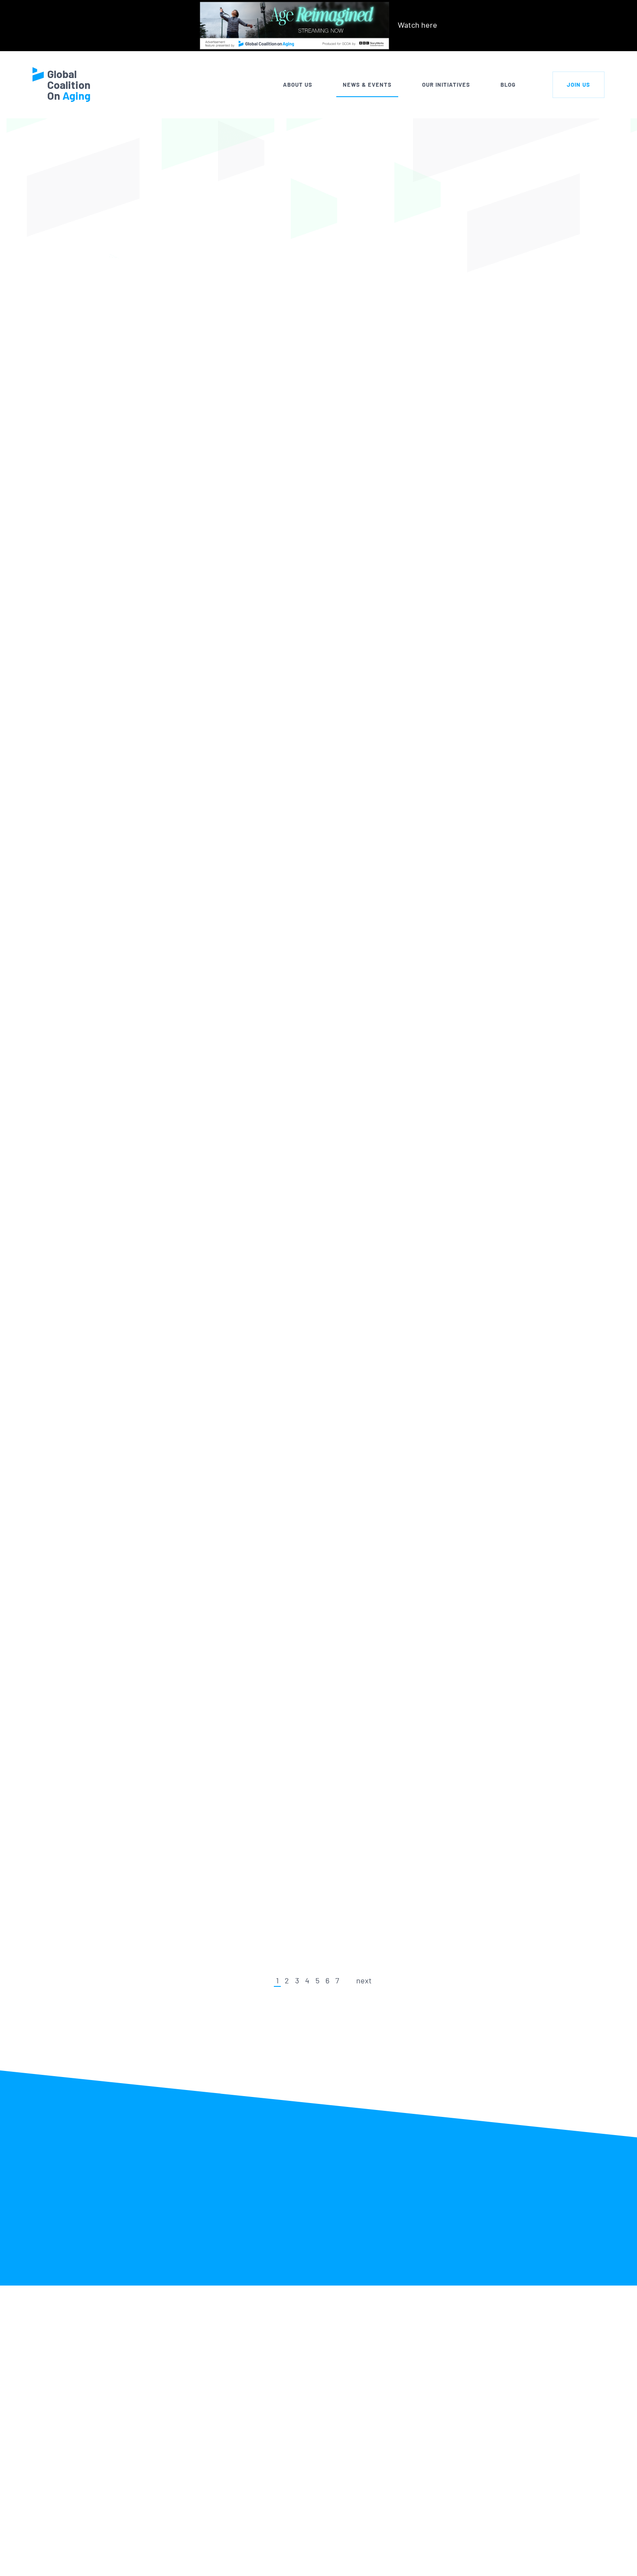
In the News (254, 242)
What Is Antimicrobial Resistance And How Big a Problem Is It (294, 725)
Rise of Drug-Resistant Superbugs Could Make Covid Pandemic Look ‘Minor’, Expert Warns (311, 331)
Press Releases (325, 242)
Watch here (418, 25)
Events (389, 242)
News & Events (367, 85)
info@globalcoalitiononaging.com (158, 2571)
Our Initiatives (446, 85)
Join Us (578, 85)
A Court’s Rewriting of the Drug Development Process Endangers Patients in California (313, 1701)
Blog (508, 85)
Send (559, 2556)
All (203, 242)
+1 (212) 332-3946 (130, 2560)
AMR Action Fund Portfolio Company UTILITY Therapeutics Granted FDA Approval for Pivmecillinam (317, 1534)
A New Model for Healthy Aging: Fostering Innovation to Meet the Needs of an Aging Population (315, 1879)
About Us (298, 85)
